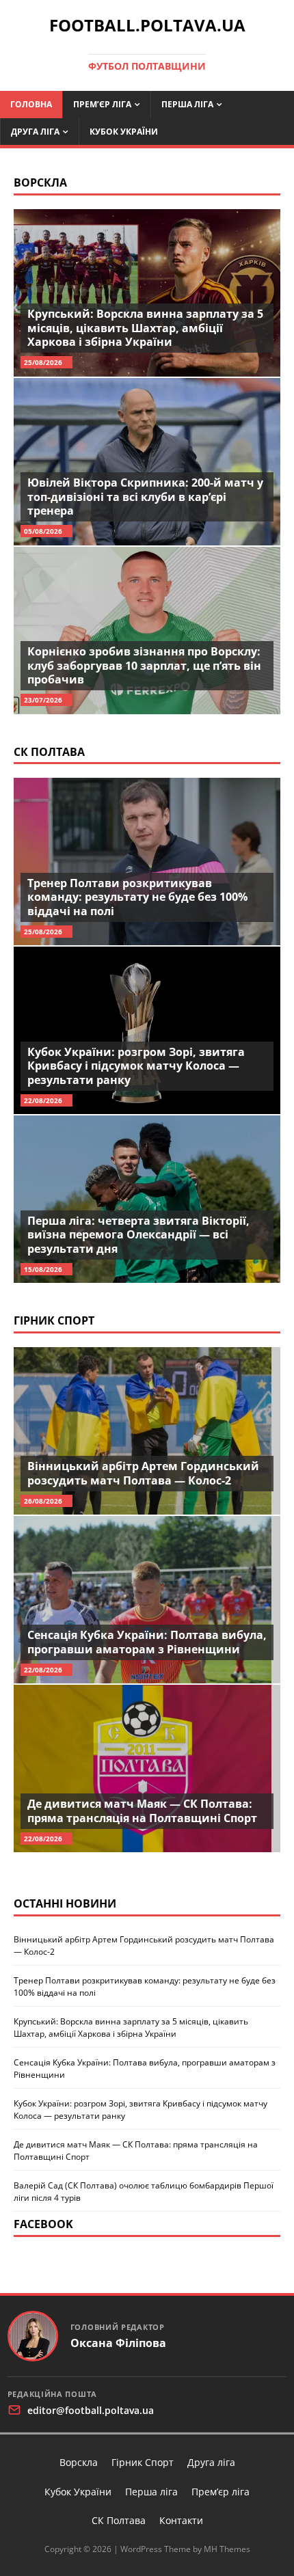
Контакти (181, 2520)
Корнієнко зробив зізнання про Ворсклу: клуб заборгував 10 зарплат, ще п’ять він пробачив (144, 666)
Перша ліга (187, 104)
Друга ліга (35, 132)
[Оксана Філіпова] (33, 2336)
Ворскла (40, 182)
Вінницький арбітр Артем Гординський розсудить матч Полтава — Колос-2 (143, 1473)
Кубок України (124, 132)
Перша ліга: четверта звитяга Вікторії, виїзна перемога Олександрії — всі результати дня (138, 1235)
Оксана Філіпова (118, 2343)
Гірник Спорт (54, 1320)
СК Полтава (49, 752)
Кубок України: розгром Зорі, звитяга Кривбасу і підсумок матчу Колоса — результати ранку (136, 1066)
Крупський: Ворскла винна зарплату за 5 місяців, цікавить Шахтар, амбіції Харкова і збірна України (145, 328)
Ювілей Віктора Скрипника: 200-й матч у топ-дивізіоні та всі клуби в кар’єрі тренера (145, 497)
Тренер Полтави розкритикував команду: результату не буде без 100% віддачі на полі (137, 897)
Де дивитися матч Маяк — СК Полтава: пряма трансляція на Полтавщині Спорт (142, 1811)
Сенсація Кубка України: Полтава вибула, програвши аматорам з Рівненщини (147, 1642)
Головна (31, 104)
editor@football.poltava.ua (91, 2410)
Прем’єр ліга (102, 104)
